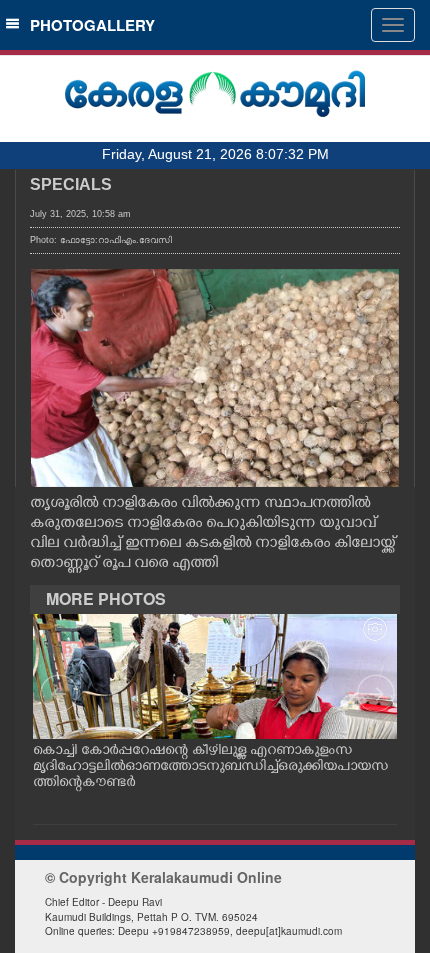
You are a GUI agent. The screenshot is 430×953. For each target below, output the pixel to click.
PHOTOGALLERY (88, 25)
